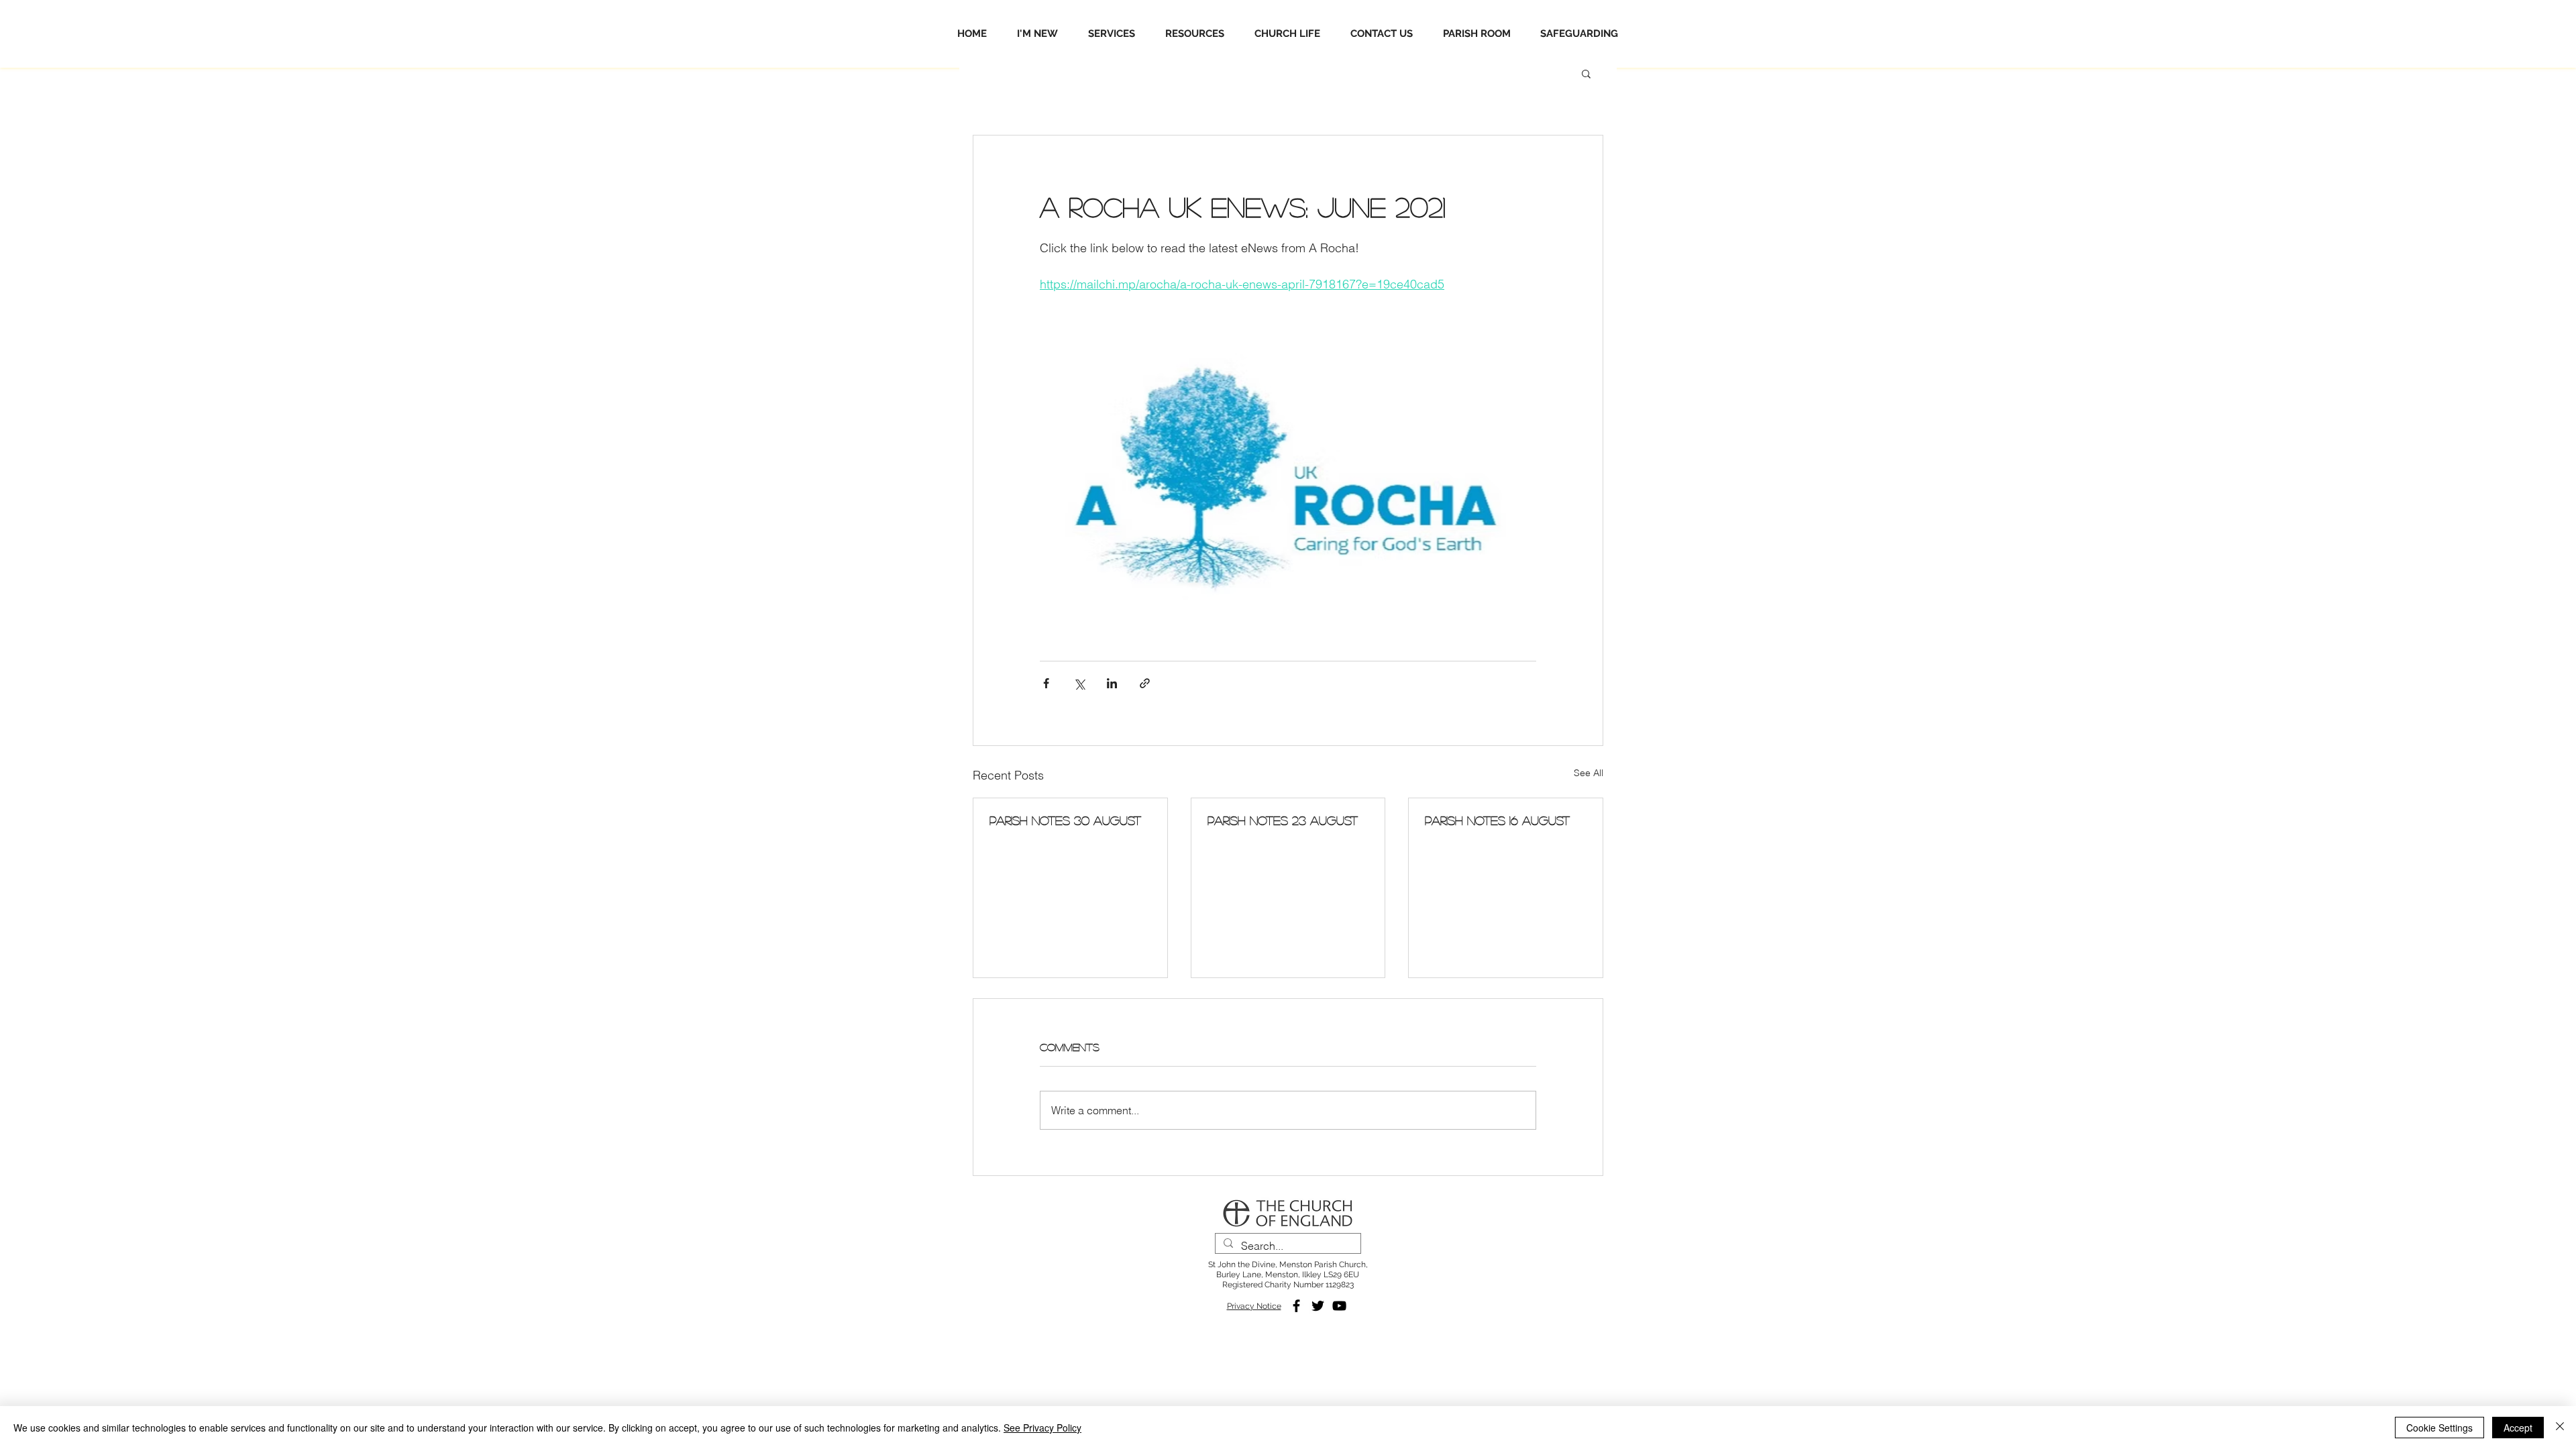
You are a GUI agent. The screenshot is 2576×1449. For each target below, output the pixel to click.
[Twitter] (1318, 1306)
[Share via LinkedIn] (1112, 683)
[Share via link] (1145, 683)
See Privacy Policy (1042, 1428)
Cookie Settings (2439, 1428)
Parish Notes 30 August (1065, 820)
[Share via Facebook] (1046, 683)
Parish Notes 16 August (1497, 820)
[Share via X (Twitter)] (1079, 683)
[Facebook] (1296, 1306)
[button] (1586, 73)
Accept (2518, 1428)
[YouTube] (1339, 1306)
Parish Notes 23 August (1283, 820)
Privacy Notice (1254, 1306)
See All (1589, 773)
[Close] (2560, 1428)
